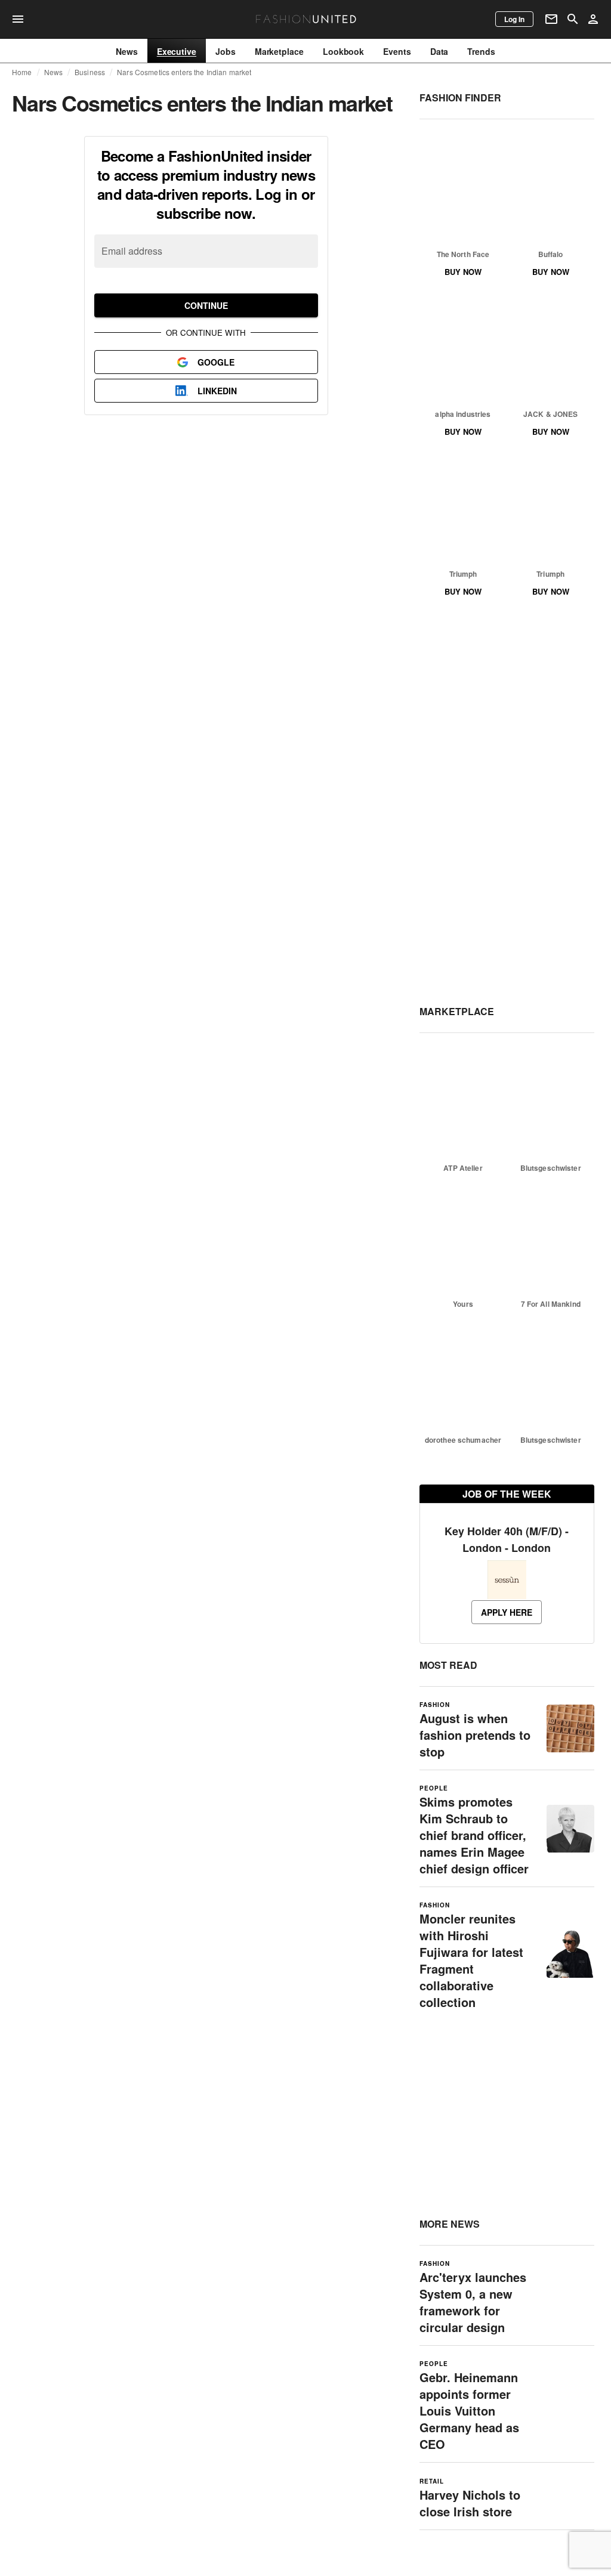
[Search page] (573, 19)
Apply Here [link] (507, 1612)
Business (90, 72)
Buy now (463, 272)
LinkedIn (217, 391)
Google (216, 362)
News (54, 72)
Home (22, 72)
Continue (206, 305)
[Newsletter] (551, 19)
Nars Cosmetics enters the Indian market (184, 72)
